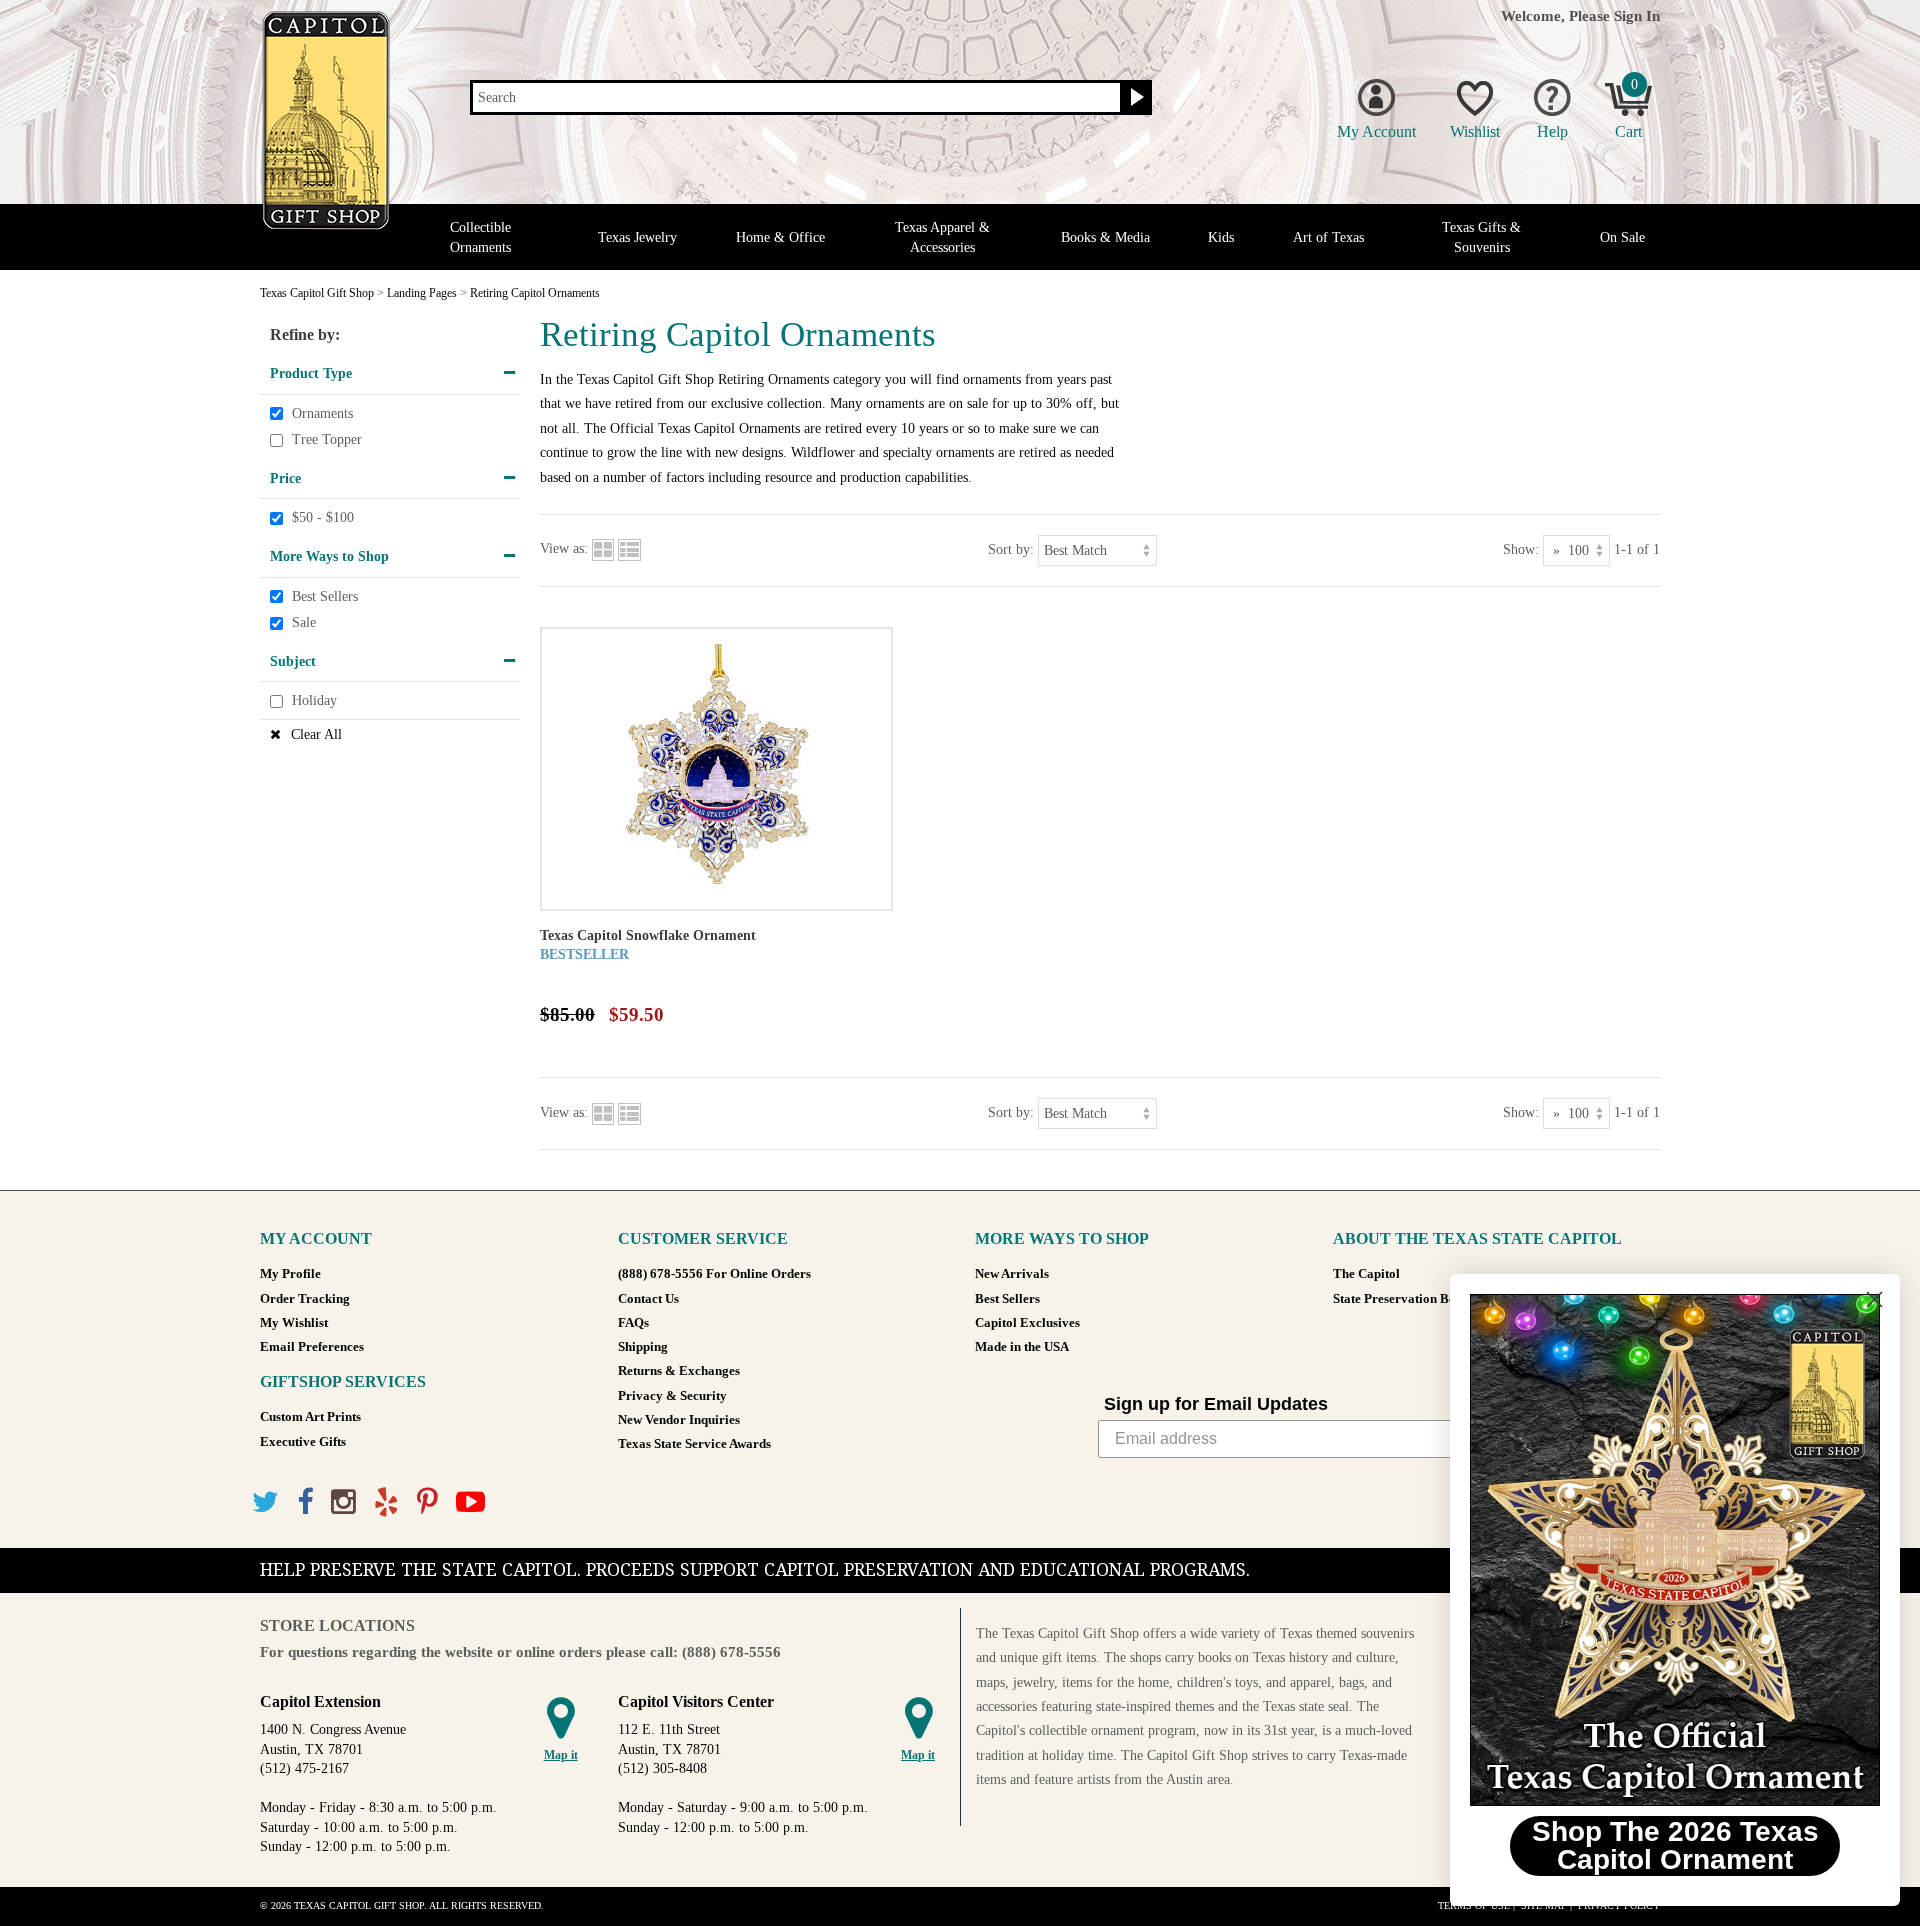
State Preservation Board (1404, 1299)
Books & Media (1105, 237)
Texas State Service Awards (694, 1444)
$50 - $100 (323, 518)
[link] (1675, 1550)
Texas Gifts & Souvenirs (1481, 237)
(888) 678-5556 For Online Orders (714, 1274)
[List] (629, 548)
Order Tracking (305, 1299)
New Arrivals (1012, 1274)
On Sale (1622, 237)
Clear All (316, 734)
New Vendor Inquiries (679, 1420)
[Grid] (603, 548)
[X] (265, 1502)
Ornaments (322, 413)
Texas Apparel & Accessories (942, 237)
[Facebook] (305, 1502)
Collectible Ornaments (480, 237)
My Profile (290, 1274)
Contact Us (648, 1299)
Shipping (643, 1347)
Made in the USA (1022, 1347)
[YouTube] (470, 1502)
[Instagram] (343, 1502)
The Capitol (1366, 1274)
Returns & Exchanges (679, 1371)
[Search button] (1134, 98)
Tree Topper (327, 439)
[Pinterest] (427, 1502)
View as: (564, 548)
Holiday (314, 701)
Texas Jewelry (637, 237)
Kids (1221, 237)
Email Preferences (312, 1347)
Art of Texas (1328, 237)
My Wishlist (294, 1323)
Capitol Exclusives (1027, 1323)
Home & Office (780, 237)
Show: (1521, 548)
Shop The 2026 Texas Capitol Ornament (1675, 1845)
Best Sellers (325, 596)
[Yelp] (386, 1502)
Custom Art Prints (310, 1417)
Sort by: (1011, 548)
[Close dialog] (1874, 1299)
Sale (304, 622)
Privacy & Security (672, 1396)
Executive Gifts (303, 1442)
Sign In (1637, 15)
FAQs (633, 1323)
